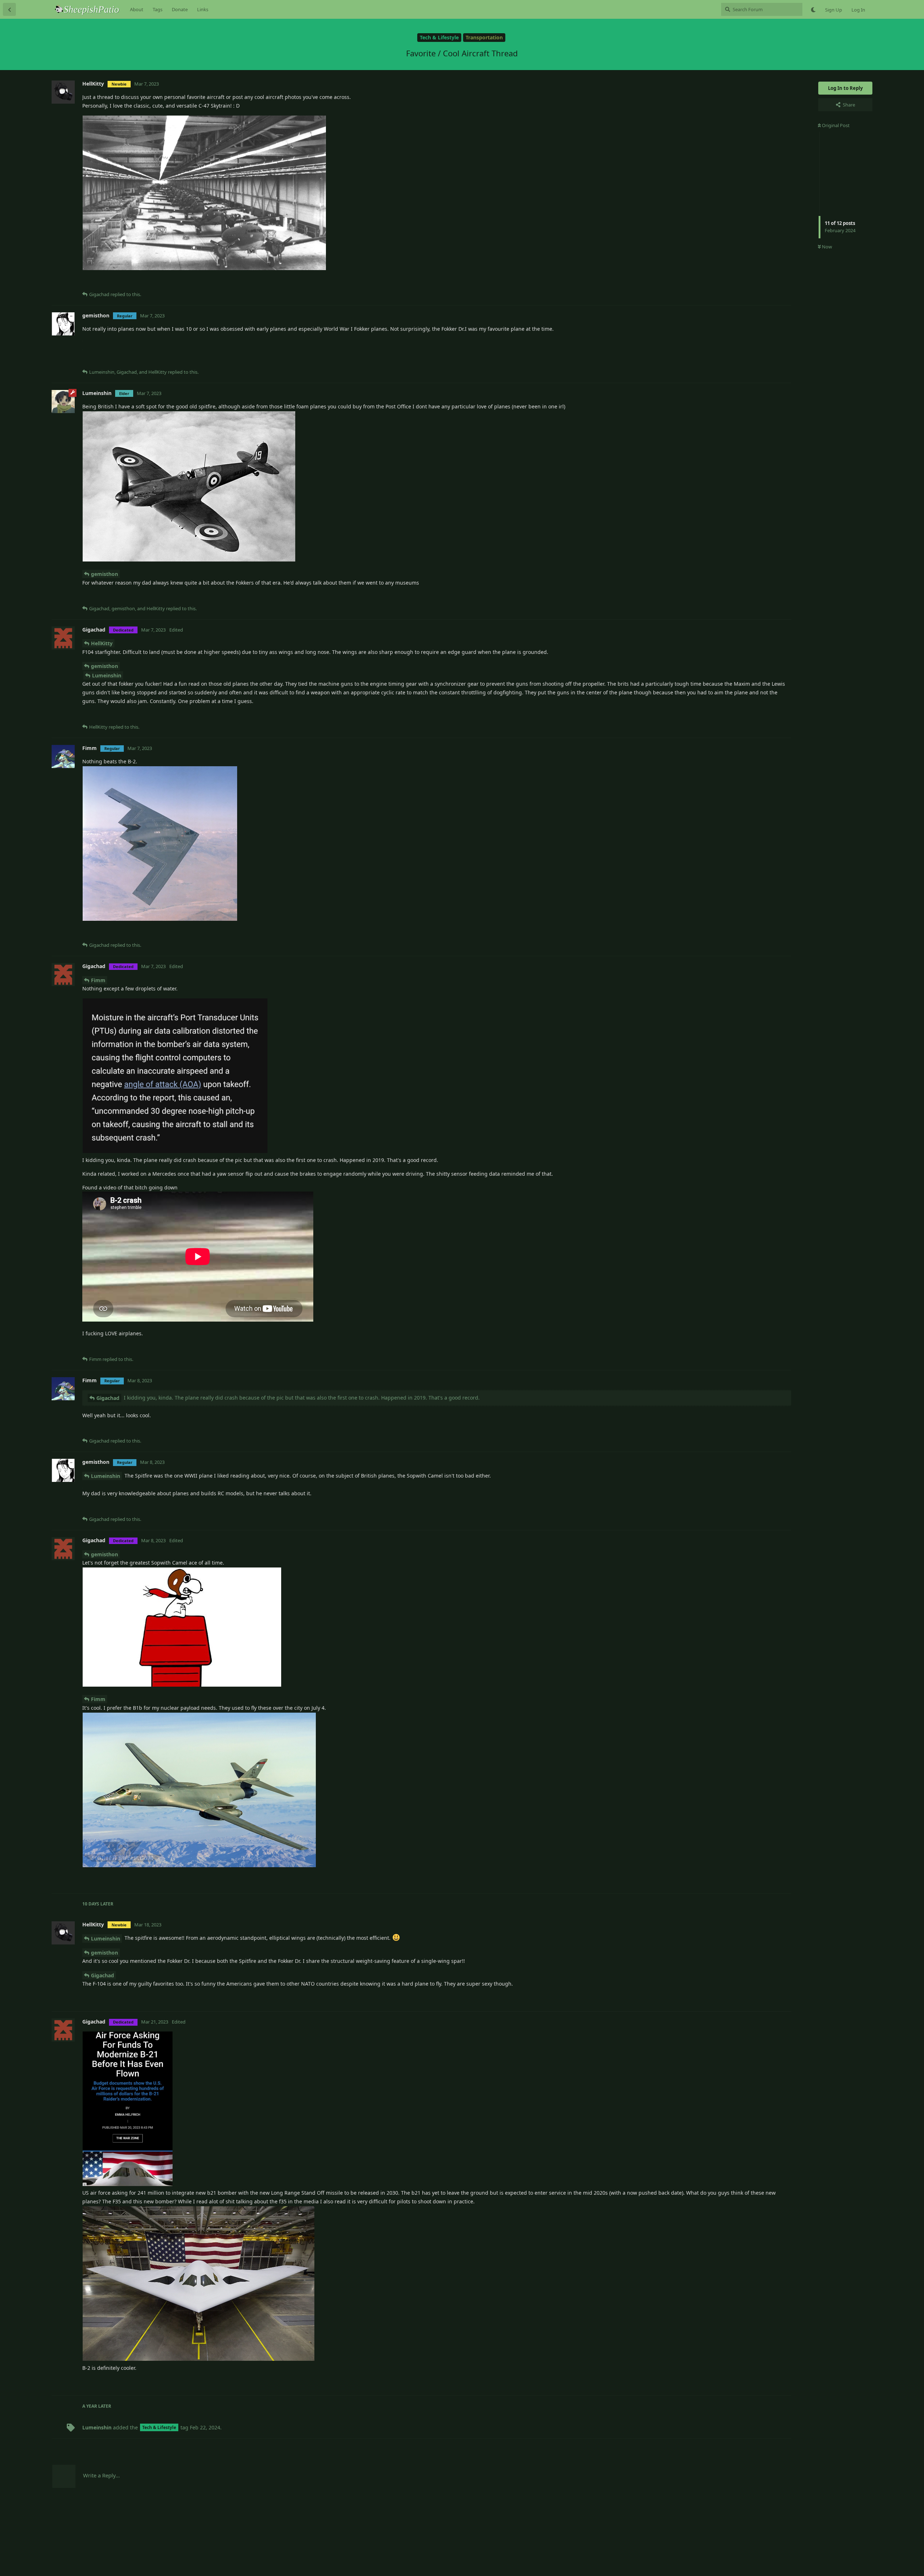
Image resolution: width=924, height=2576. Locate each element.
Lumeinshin (107, 675)
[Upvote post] (747, 283)
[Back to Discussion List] (9, 9)
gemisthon (104, 574)
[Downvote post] (765, 283)
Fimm (98, 980)
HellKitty (102, 643)
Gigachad (108, 1398)
